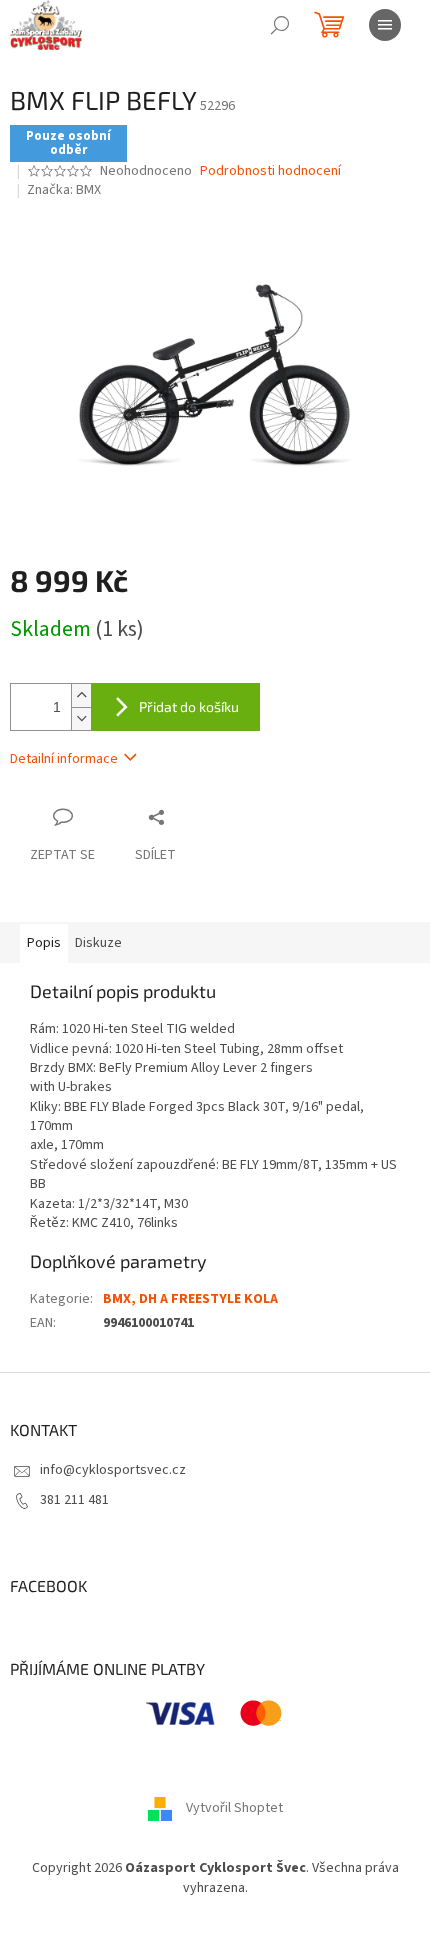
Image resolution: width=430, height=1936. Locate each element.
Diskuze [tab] (98, 943)
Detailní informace (64, 759)
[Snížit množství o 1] (81, 718)
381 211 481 (74, 1500)
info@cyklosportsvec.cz (113, 1470)
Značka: (64, 190)
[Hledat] (280, 25)
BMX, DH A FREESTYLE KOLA (190, 1299)
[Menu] (385, 25)
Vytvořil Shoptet (234, 1809)
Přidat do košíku (189, 706)
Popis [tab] (44, 943)
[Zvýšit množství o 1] (81, 695)
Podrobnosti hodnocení (270, 171)
